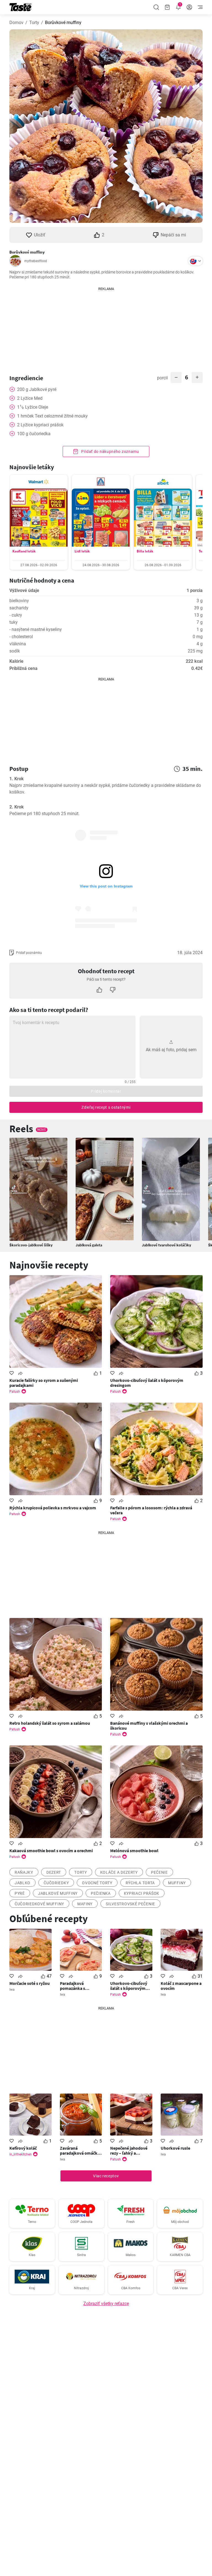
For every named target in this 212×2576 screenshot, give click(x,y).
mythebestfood (36, 261)
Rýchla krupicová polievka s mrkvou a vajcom (53, 1508)
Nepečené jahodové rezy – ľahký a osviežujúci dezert (129, 2150)
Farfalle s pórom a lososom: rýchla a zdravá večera (151, 1510)
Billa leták (145, 551)
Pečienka (101, 1893)
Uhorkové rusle (175, 2148)
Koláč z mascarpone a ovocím (181, 1986)
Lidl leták (82, 551)
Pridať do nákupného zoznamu (110, 451)
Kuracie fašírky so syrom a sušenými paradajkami (44, 1383)
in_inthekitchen (21, 2154)
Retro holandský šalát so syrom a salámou (50, 1723)
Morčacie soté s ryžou (30, 1983)
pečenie (159, 1872)
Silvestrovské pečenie (130, 1904)
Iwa (12, 1990)
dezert (54, 1872)
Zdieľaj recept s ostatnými (106, 1107)
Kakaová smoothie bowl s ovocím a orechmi (51, 1851)
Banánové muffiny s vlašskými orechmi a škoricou (149, 1726)
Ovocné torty (97, 1883)
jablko (22, 1883)
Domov (16, 23)
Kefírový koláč (23, 2148)
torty (81, 1872)
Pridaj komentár (106, 1091)
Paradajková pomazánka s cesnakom (72, 1986)
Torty (34, 23)
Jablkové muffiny (58, 1893)
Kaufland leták (24, 551)
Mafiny (85, 1904)
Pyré (20, 1893)
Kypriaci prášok (142, 1893)
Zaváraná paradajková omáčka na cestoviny (80, 2150)
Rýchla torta (140, 1883)
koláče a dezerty (119, 1872)
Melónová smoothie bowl (134, 1851)
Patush (15, 1392)
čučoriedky (56, 1883)
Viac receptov (106, 2176)
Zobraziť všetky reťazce (106, 2304)
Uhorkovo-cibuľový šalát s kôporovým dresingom (147, 1383)
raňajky (24, 1872)
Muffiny (177, 1883)
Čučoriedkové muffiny (39, 1904)
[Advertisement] (106, 326)
